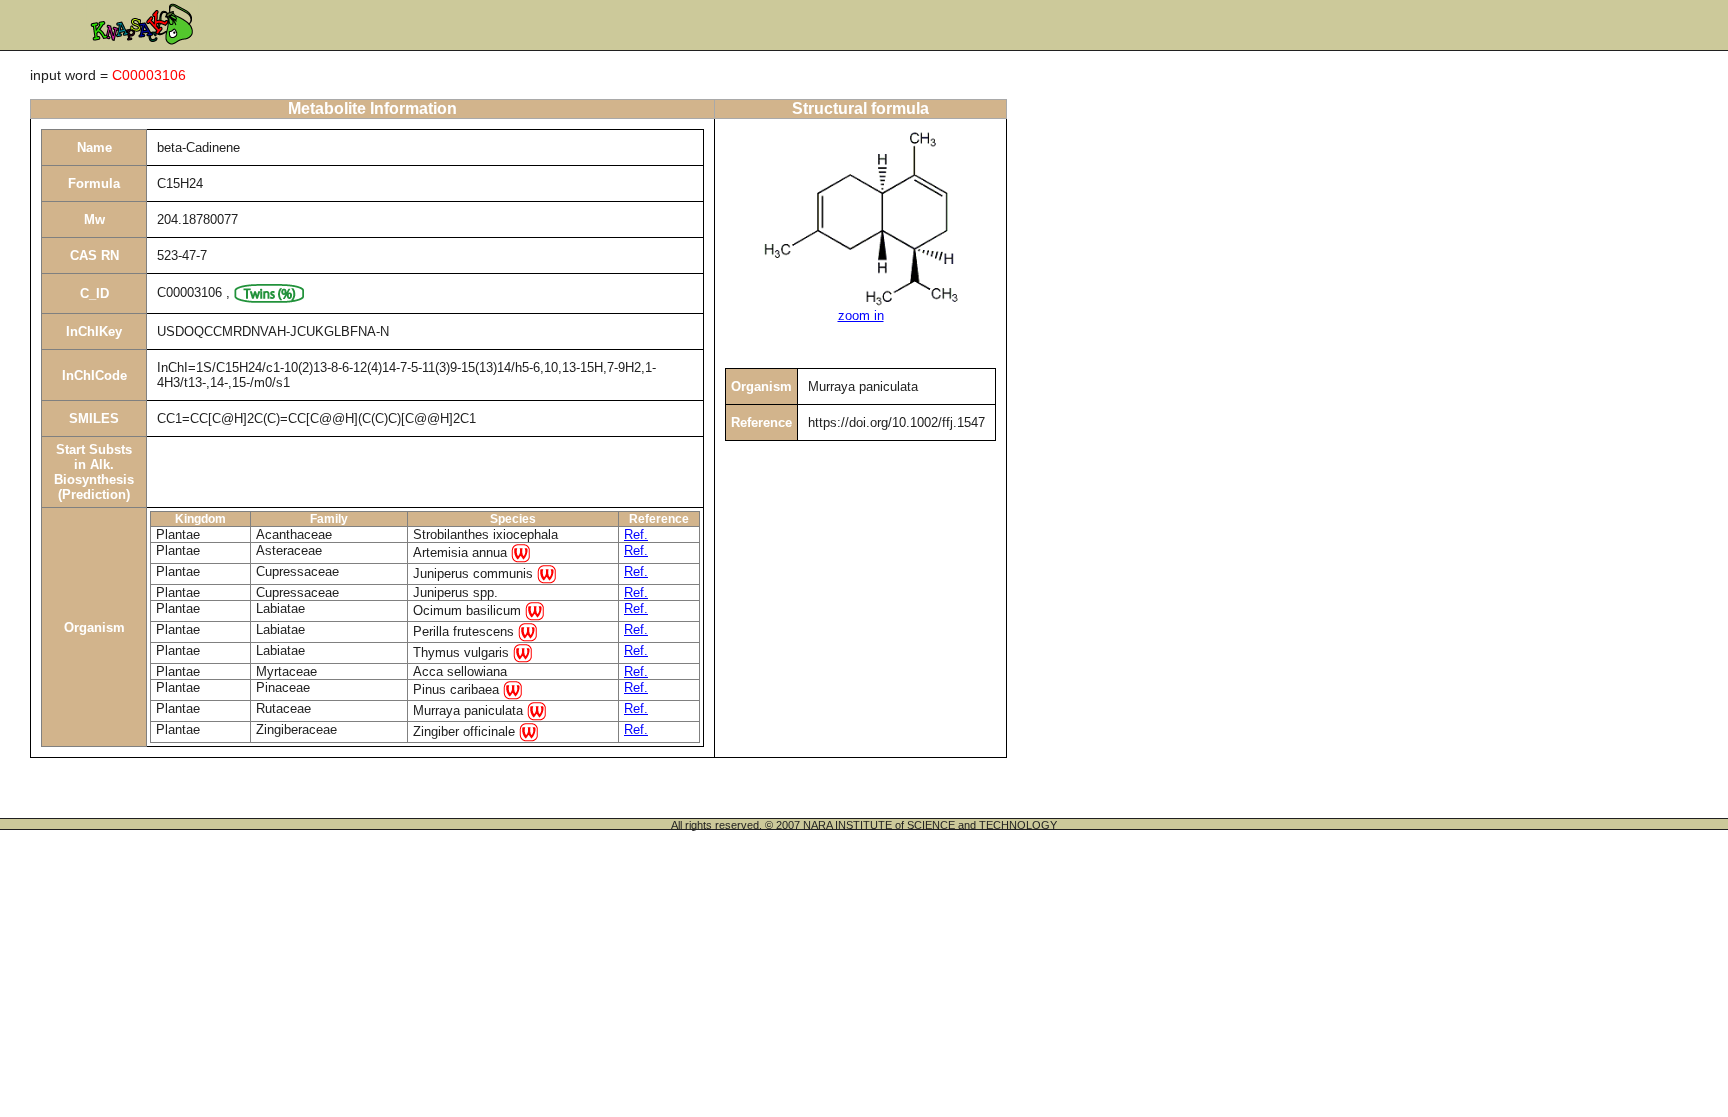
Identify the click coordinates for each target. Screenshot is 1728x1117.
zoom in (861, 315)
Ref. (636, 534)
